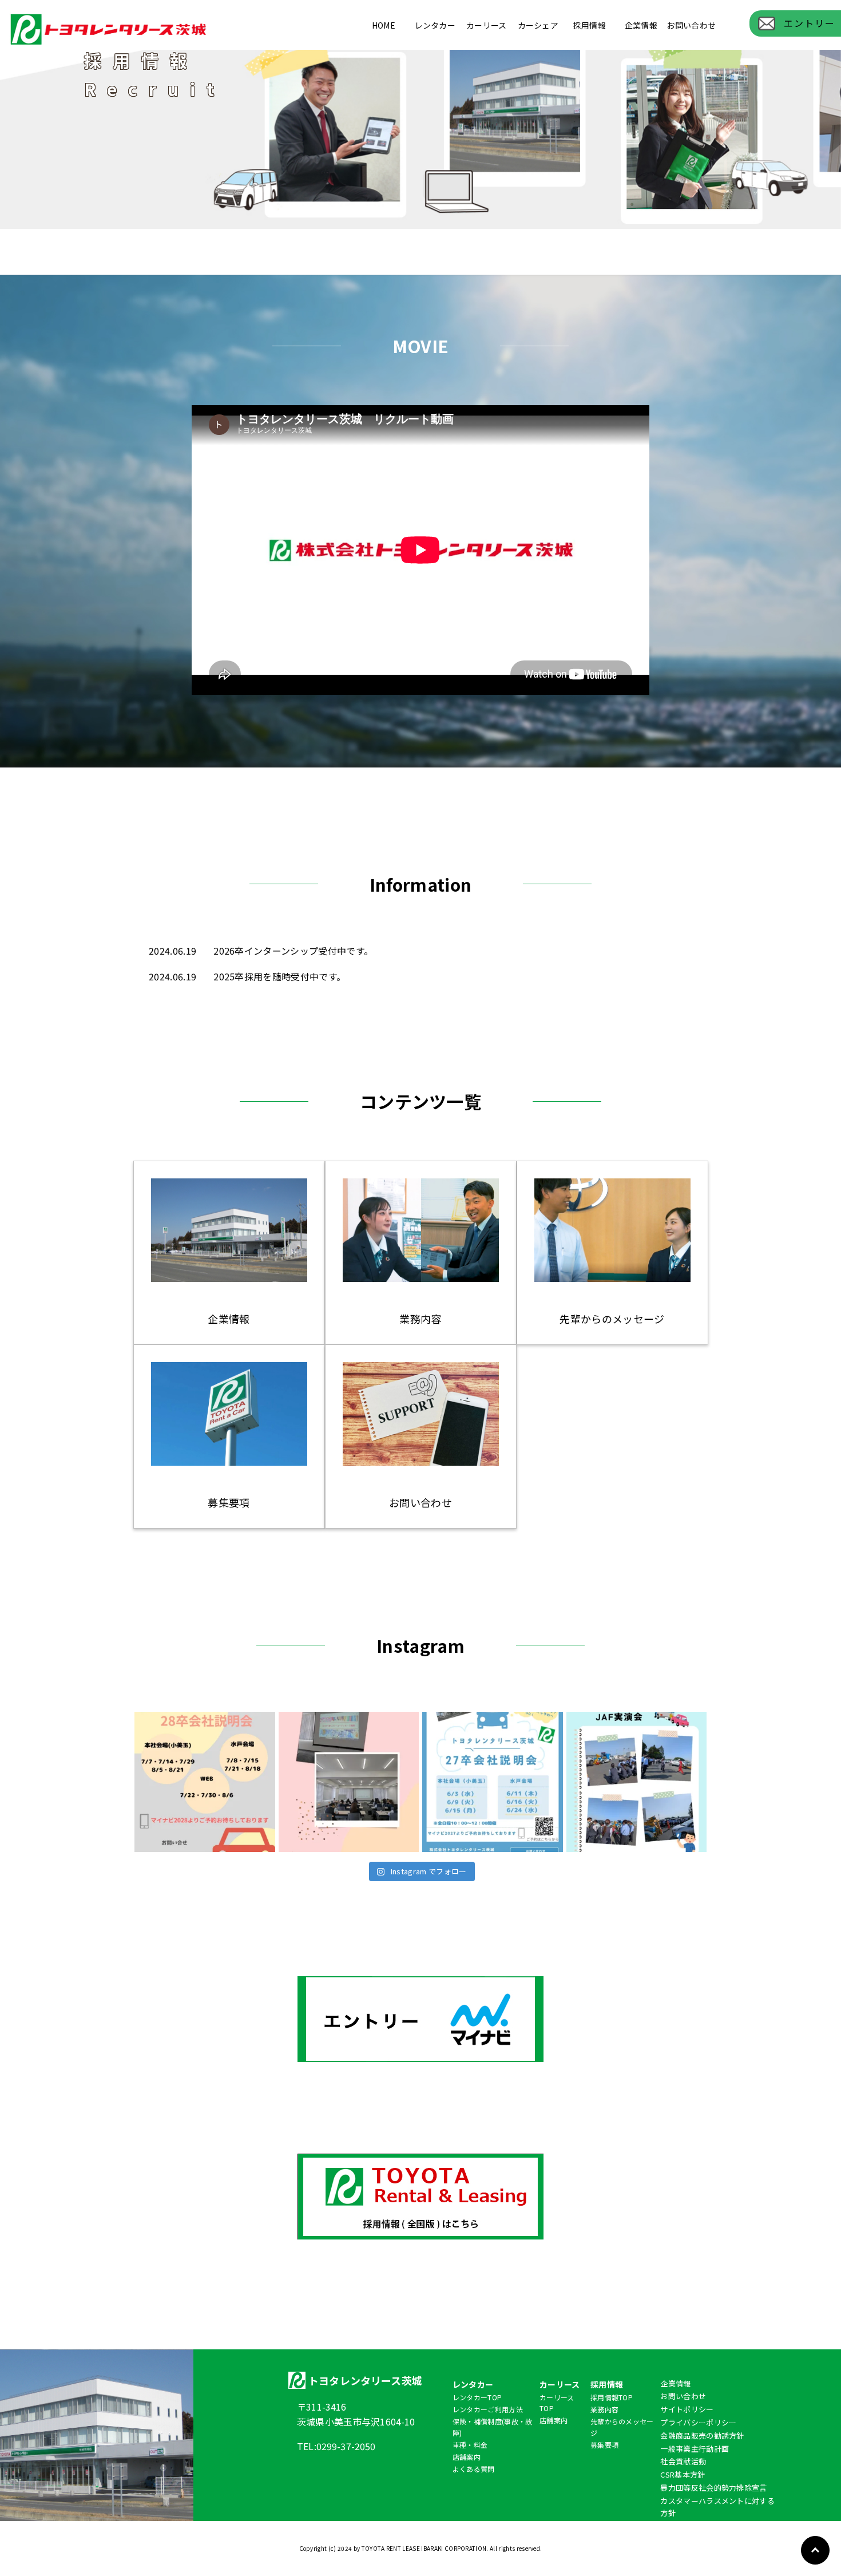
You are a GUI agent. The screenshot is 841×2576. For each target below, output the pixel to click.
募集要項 (604, 2445)
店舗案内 (467, 2457)
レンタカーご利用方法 (488, 2409)
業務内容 (604, 2409)
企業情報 (641, 25)
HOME (384, 25)
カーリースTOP (557, 2403)
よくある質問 (474, 2469)
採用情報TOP (612, 2397)
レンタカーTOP (477, 2397)
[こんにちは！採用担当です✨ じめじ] (205, 1782)
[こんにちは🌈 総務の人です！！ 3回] (349, 1782)
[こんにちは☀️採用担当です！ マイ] (493, 1782)
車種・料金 (470, 2445)
